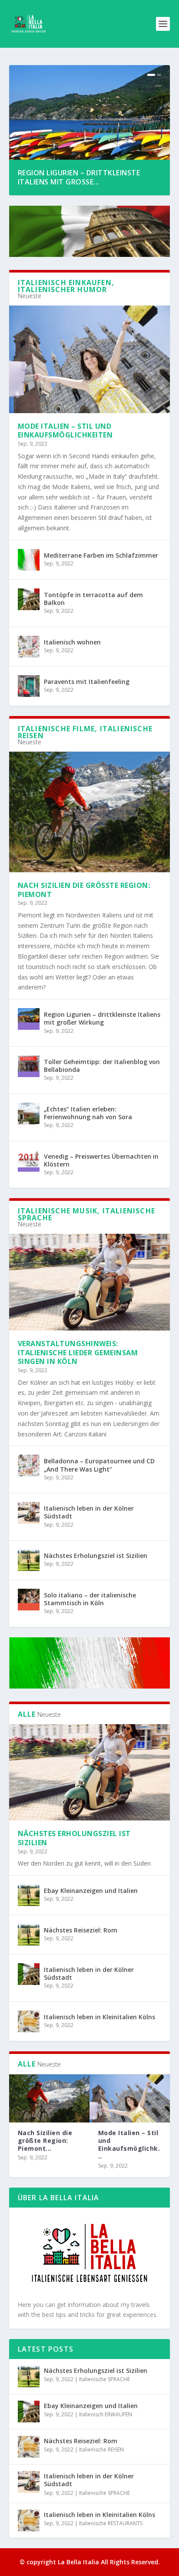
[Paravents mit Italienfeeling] (29, 686)
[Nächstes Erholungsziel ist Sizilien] (29, 1560)
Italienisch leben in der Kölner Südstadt (89, 1512)
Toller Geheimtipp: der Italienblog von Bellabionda (102, 1066)
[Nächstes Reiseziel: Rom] (29, 1935)
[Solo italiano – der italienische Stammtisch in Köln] (29, 1600)
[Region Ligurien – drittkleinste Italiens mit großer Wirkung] (29, 1019)
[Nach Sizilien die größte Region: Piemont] (90, 812)
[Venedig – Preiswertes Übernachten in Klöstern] (29, 1161)
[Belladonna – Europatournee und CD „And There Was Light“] (29, 1465)
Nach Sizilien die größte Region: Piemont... (45, 2141)
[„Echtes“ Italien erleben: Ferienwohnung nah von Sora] (29, 1114)
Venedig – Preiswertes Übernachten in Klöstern (101, 1160)
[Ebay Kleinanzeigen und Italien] (29, 1895)
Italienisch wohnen (72, 642)
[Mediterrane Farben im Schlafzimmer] (29, 560)
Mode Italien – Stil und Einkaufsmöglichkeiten (65, 431)
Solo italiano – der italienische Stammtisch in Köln (90, 1599)
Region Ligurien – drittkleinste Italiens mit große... (79, 177)
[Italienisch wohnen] (29, 647)
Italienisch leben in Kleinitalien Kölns (99, 2017)
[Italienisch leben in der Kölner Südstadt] (29, 1513)
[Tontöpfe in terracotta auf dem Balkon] (29, 599)
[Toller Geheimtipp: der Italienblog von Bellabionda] (29, 1066)
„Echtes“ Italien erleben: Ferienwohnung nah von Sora (88, 1113)
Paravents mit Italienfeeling (87, 682)
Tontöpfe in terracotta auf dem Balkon (93, 599)
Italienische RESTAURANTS (111, 2523)
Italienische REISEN (101, 2449)
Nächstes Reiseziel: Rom (81, 1930)
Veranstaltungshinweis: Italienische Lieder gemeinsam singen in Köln (78, 1353)
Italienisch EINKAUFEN (106, 2414)
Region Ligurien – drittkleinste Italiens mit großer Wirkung (102, 1018)
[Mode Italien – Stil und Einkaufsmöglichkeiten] (90, 359)
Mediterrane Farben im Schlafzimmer (101, 555)
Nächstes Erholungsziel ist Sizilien (96, 1556)
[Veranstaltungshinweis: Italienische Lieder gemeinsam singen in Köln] (90, 1282)
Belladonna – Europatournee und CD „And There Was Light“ (99, 1465)
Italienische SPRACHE (104, 2379)
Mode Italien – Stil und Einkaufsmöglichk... (129, 2145)
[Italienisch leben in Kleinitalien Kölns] (29, 2021)
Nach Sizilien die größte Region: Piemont (84, 890)
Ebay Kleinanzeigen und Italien (91, 1891)
